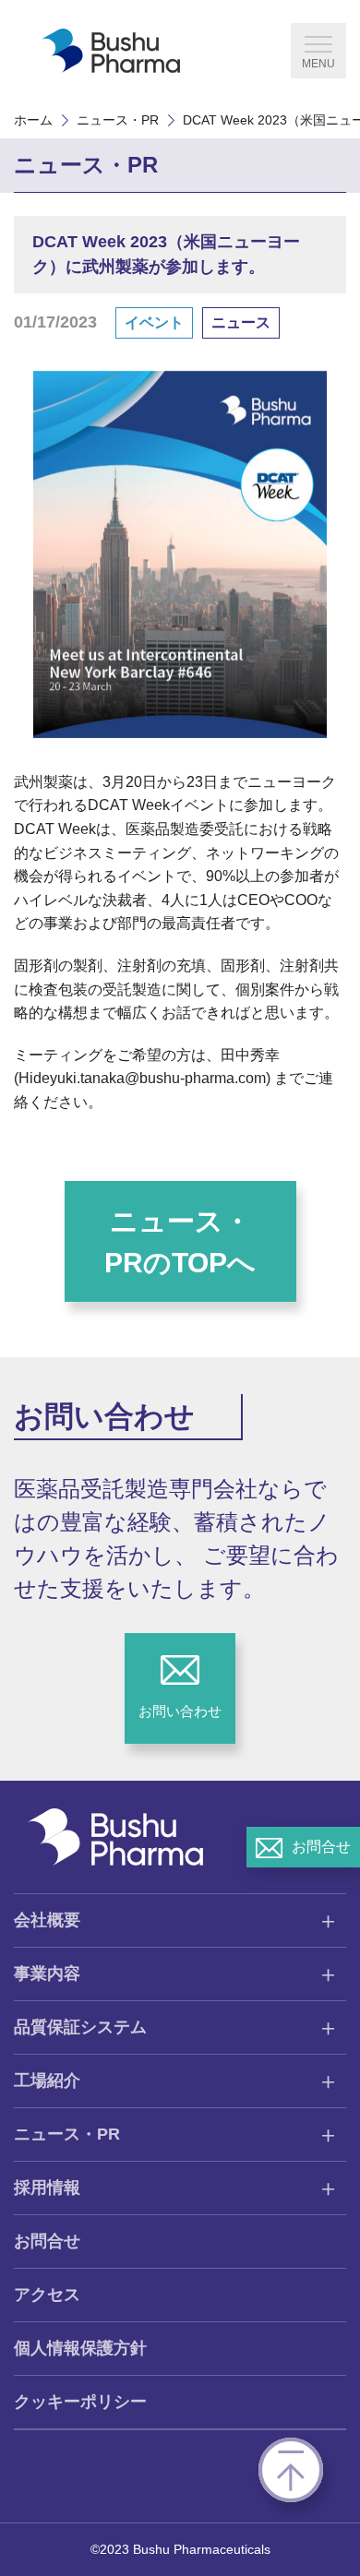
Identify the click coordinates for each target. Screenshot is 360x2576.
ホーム (33, 120)
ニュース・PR (118, 120)
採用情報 (47, 2188)
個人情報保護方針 (80, 2348)
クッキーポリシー (80, 2402)
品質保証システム (80, 2027)
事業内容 (47, 1974)
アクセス (47, 2295)
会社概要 (47, 1920)
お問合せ (47, 2241)
